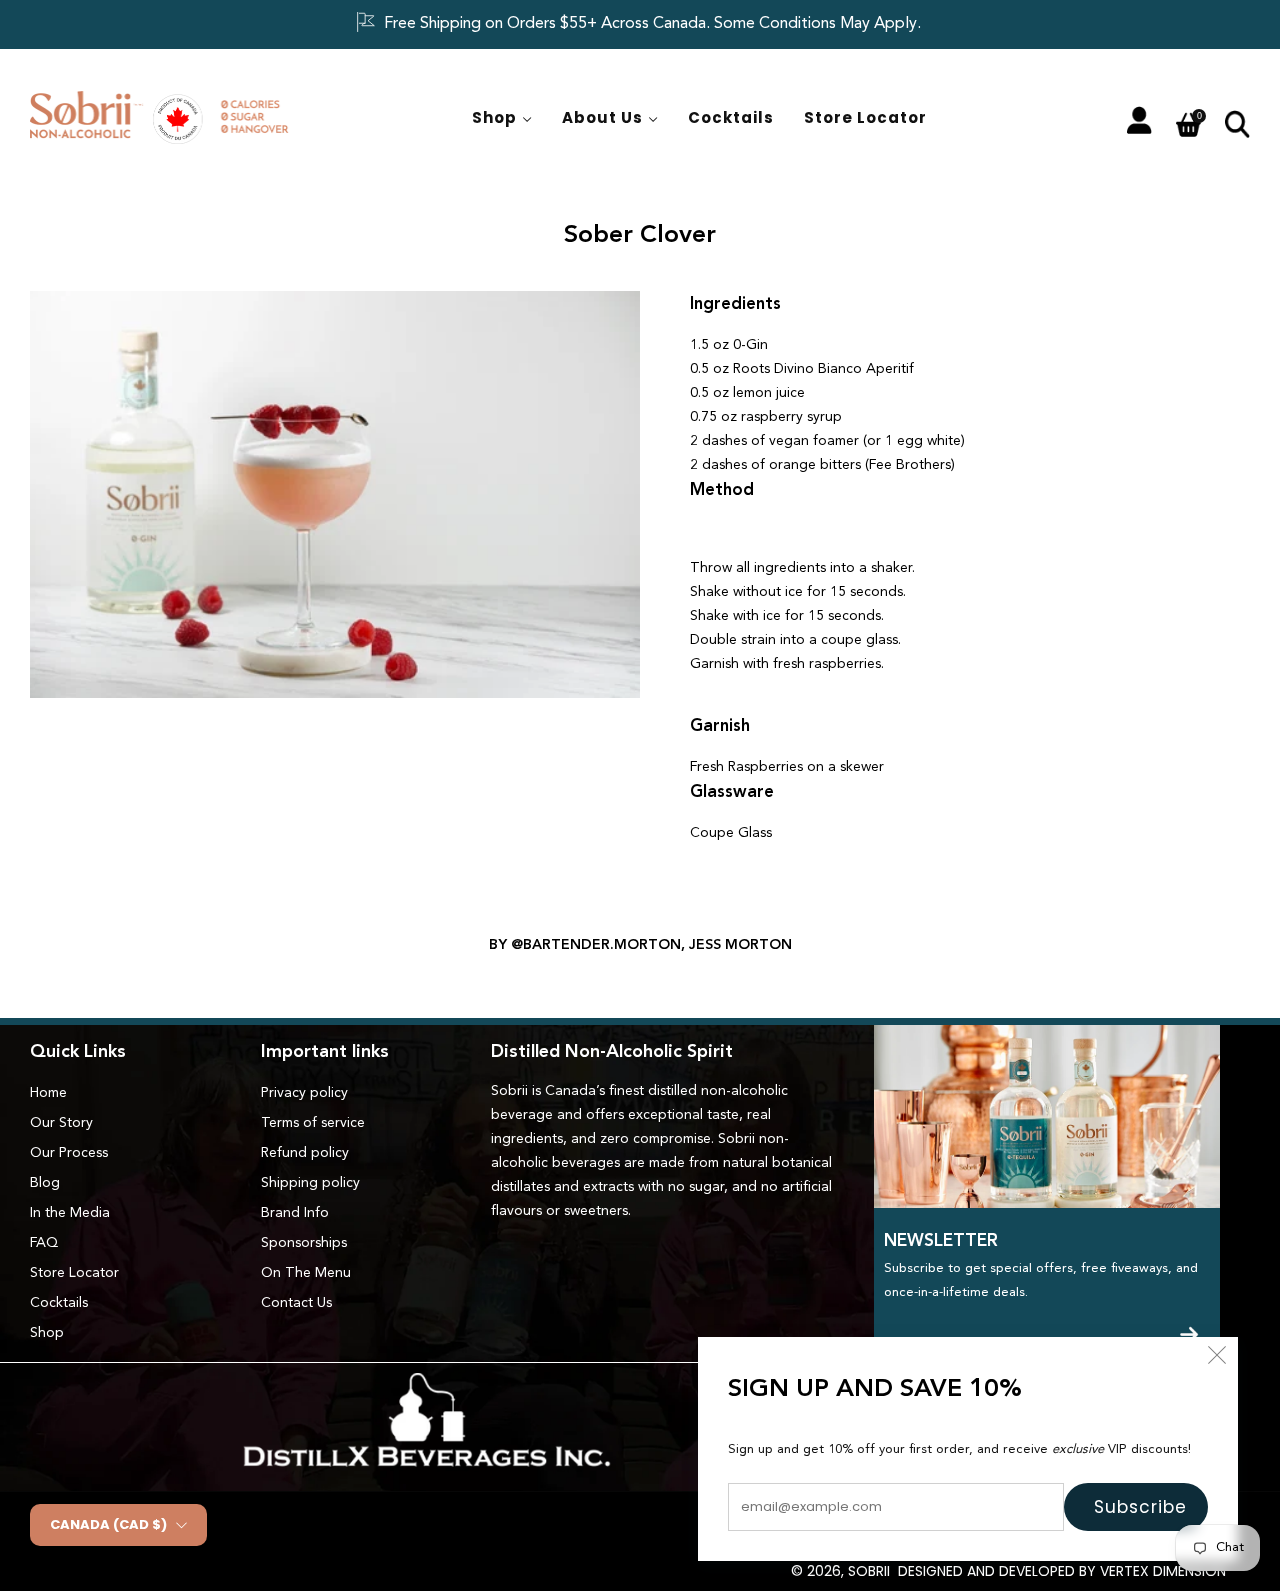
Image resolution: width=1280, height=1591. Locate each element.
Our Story (61, 1123)
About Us (602, 117)
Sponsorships (304, 1243)
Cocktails (731, 117)
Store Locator (865, 117)
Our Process (69, 1153)
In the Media (70, 1213)
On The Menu (306, 1273)
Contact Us (296, 1303)
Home (48, 1093)
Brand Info (295, 1213)
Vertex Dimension (1163, 1571)
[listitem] (640, 24)
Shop (494, 117)
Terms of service (313, 1123)
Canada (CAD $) (108, 1524)
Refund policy (305, 1153)
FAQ (44, 1243)
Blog (45, 1183)
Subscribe (1140, 1507)
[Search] (1237, 122)
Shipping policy (310, 1183)
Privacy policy (304, 1093)
